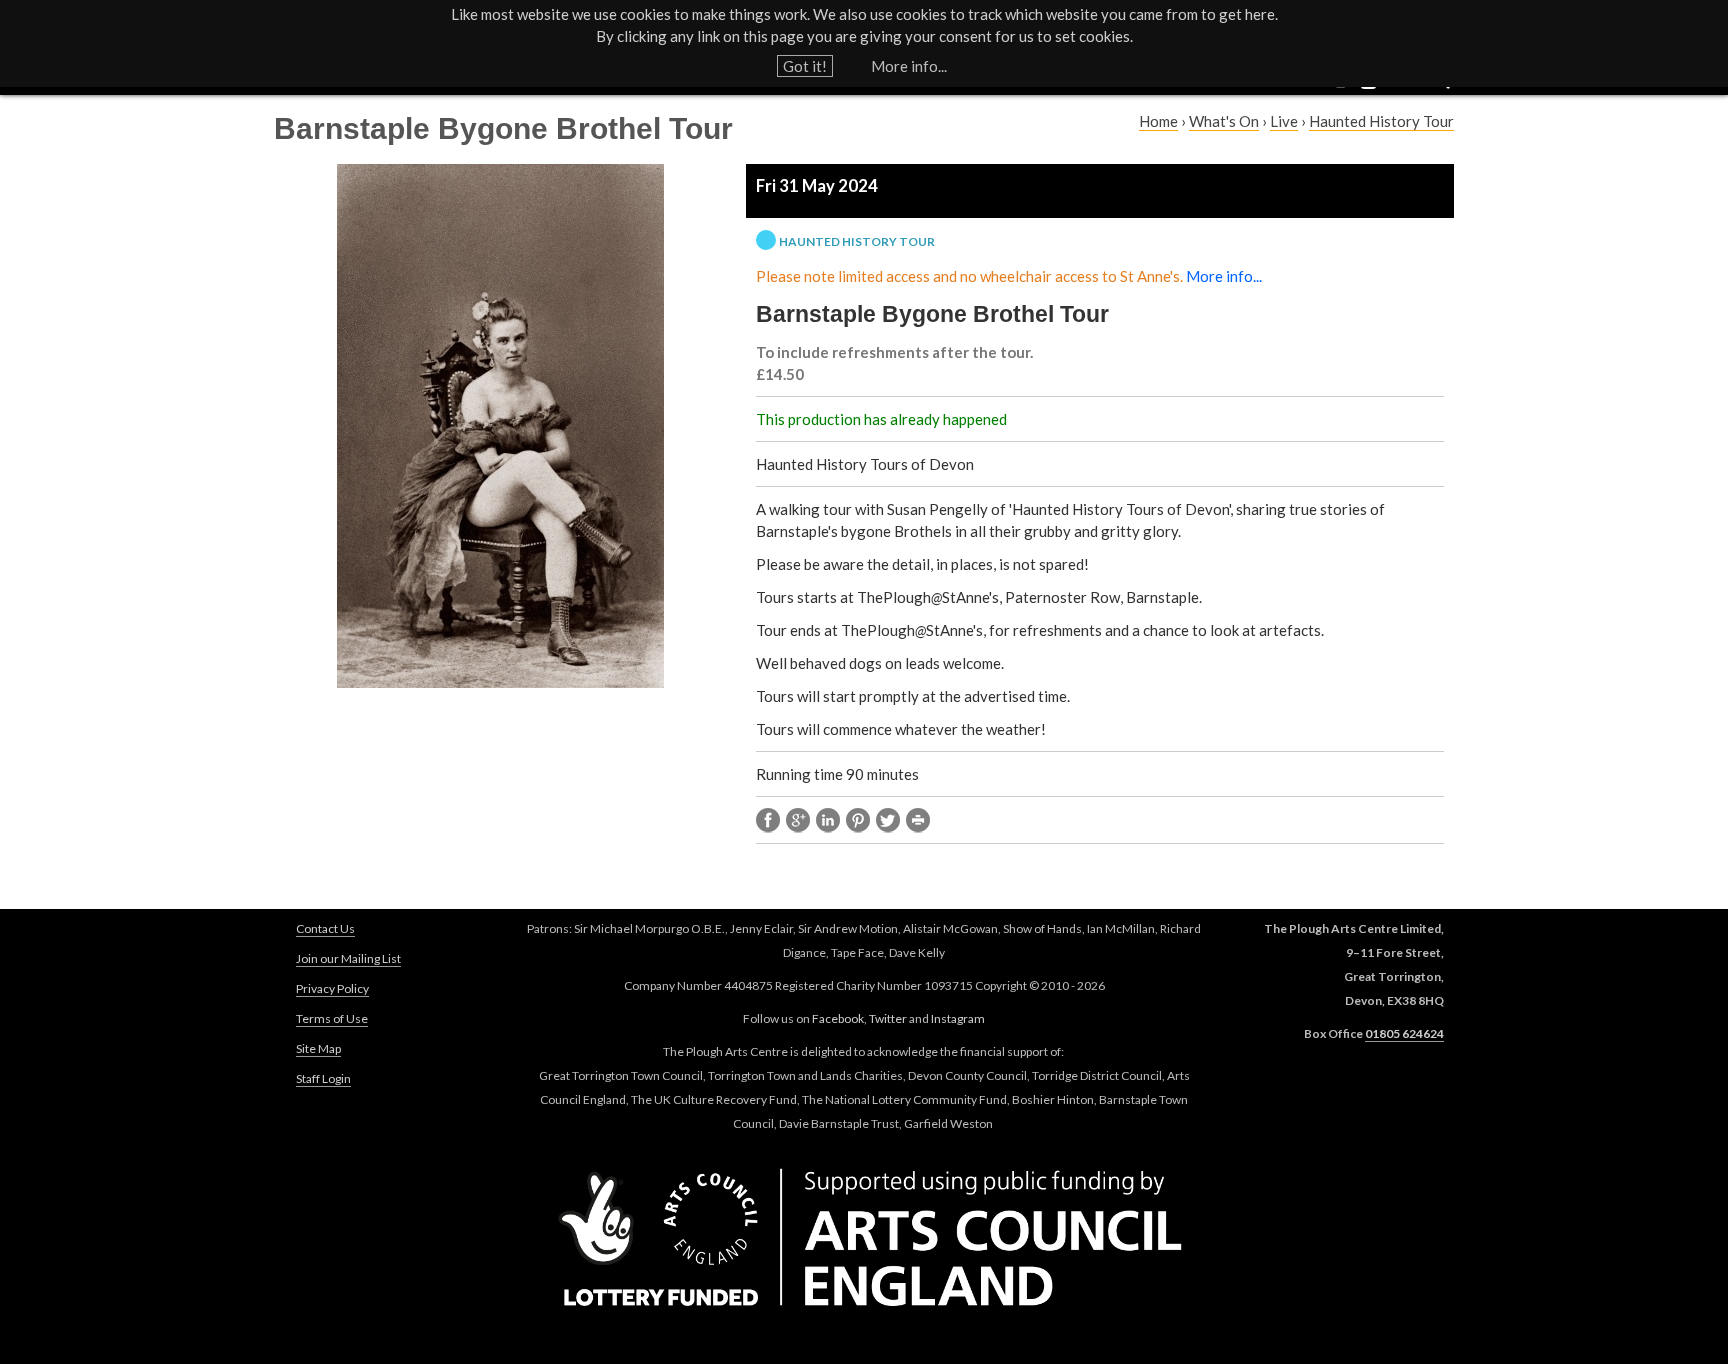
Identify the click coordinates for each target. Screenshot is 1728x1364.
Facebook (838, 1018)
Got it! (805, 66)
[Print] (918, 820)
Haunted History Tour (1381, 121)
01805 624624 (1404, 1033)
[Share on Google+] (798, 820)
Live (1284, 121)
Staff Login (323, 1078)
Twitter (888, 1018)
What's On (1224, 121)
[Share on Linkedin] (828, 820)
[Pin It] (858, 820)
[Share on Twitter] (888, 820)
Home (1158, 121)
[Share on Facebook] (768, 820)
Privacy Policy (332, 988)
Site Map (318, 1048)
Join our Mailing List (348, 958)
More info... (909, 66)
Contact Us (325, 928)
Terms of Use (332, 1018)
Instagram (958, 1018)
